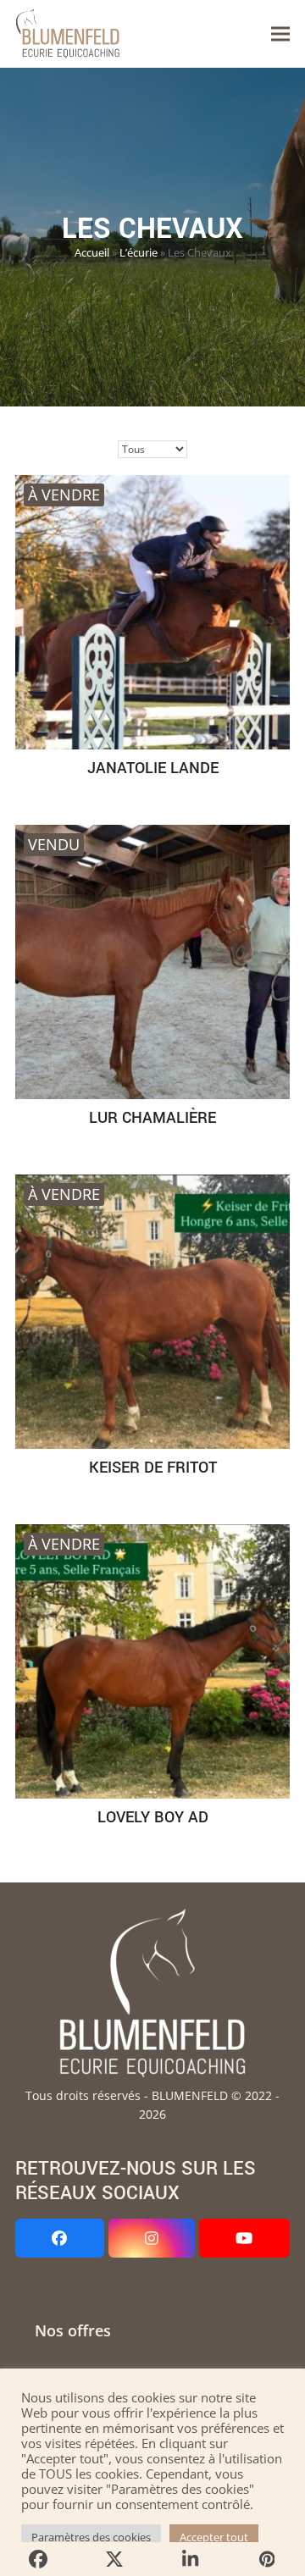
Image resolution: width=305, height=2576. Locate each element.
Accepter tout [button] (214, 2537)
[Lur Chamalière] (152, 962)
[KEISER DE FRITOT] (152, 1312)
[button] (280, 34)
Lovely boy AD (153, 1817)
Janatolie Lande (153, 768)
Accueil (92, 253)
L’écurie (139, 253)
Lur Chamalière (152, 1118)
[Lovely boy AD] (152, 1661)
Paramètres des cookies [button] (91, 2537)
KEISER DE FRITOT (153, 1468)
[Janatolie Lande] (152, 612)
